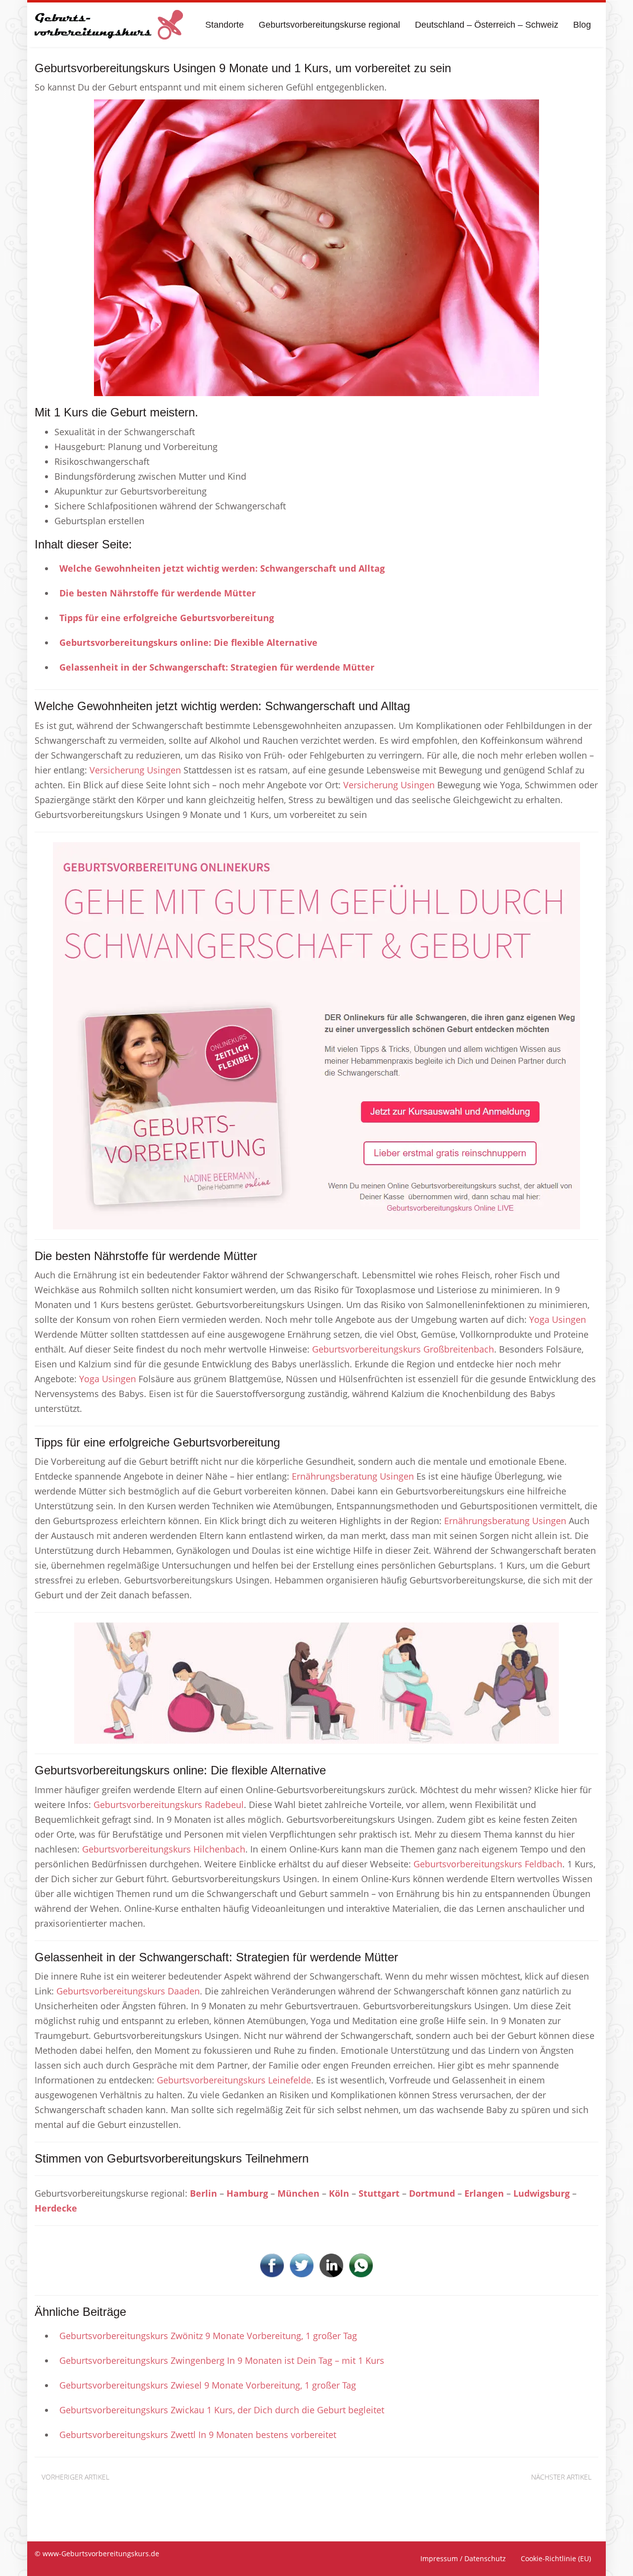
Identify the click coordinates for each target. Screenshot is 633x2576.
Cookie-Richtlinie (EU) (556, 2558)
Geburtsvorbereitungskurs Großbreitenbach (403, 1349)
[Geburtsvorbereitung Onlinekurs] (316, 1035)
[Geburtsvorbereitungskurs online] (109, 25)
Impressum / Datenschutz (463, 2558)
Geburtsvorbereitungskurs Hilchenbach (164, 1849)
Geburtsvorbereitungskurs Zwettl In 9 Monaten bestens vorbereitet (198, 2435)
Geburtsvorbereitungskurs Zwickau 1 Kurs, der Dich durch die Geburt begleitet (222, 2410)
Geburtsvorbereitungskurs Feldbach (488, 1864)
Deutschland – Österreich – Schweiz (487, 25)
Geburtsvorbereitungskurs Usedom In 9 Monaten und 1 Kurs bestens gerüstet (170, 2492)
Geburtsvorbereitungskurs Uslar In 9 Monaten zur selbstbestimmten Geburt (485, 2492)
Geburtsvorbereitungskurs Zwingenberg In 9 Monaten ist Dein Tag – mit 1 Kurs (222, 2360)
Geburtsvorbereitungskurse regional (329, 25)
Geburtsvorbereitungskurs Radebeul (169, 1805)
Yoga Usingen (558, 1319)
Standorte (225, 25)
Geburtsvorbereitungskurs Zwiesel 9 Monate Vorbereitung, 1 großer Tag (208, 2385)
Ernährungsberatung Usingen (353, 1476)
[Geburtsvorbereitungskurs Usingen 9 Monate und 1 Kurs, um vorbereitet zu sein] (316, 247)
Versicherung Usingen (135, 770)
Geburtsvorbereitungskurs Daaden (128, 1991)
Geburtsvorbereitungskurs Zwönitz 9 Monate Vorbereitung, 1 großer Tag (208, 2336)
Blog (582, 25)
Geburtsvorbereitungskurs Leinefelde (234, 2080)
